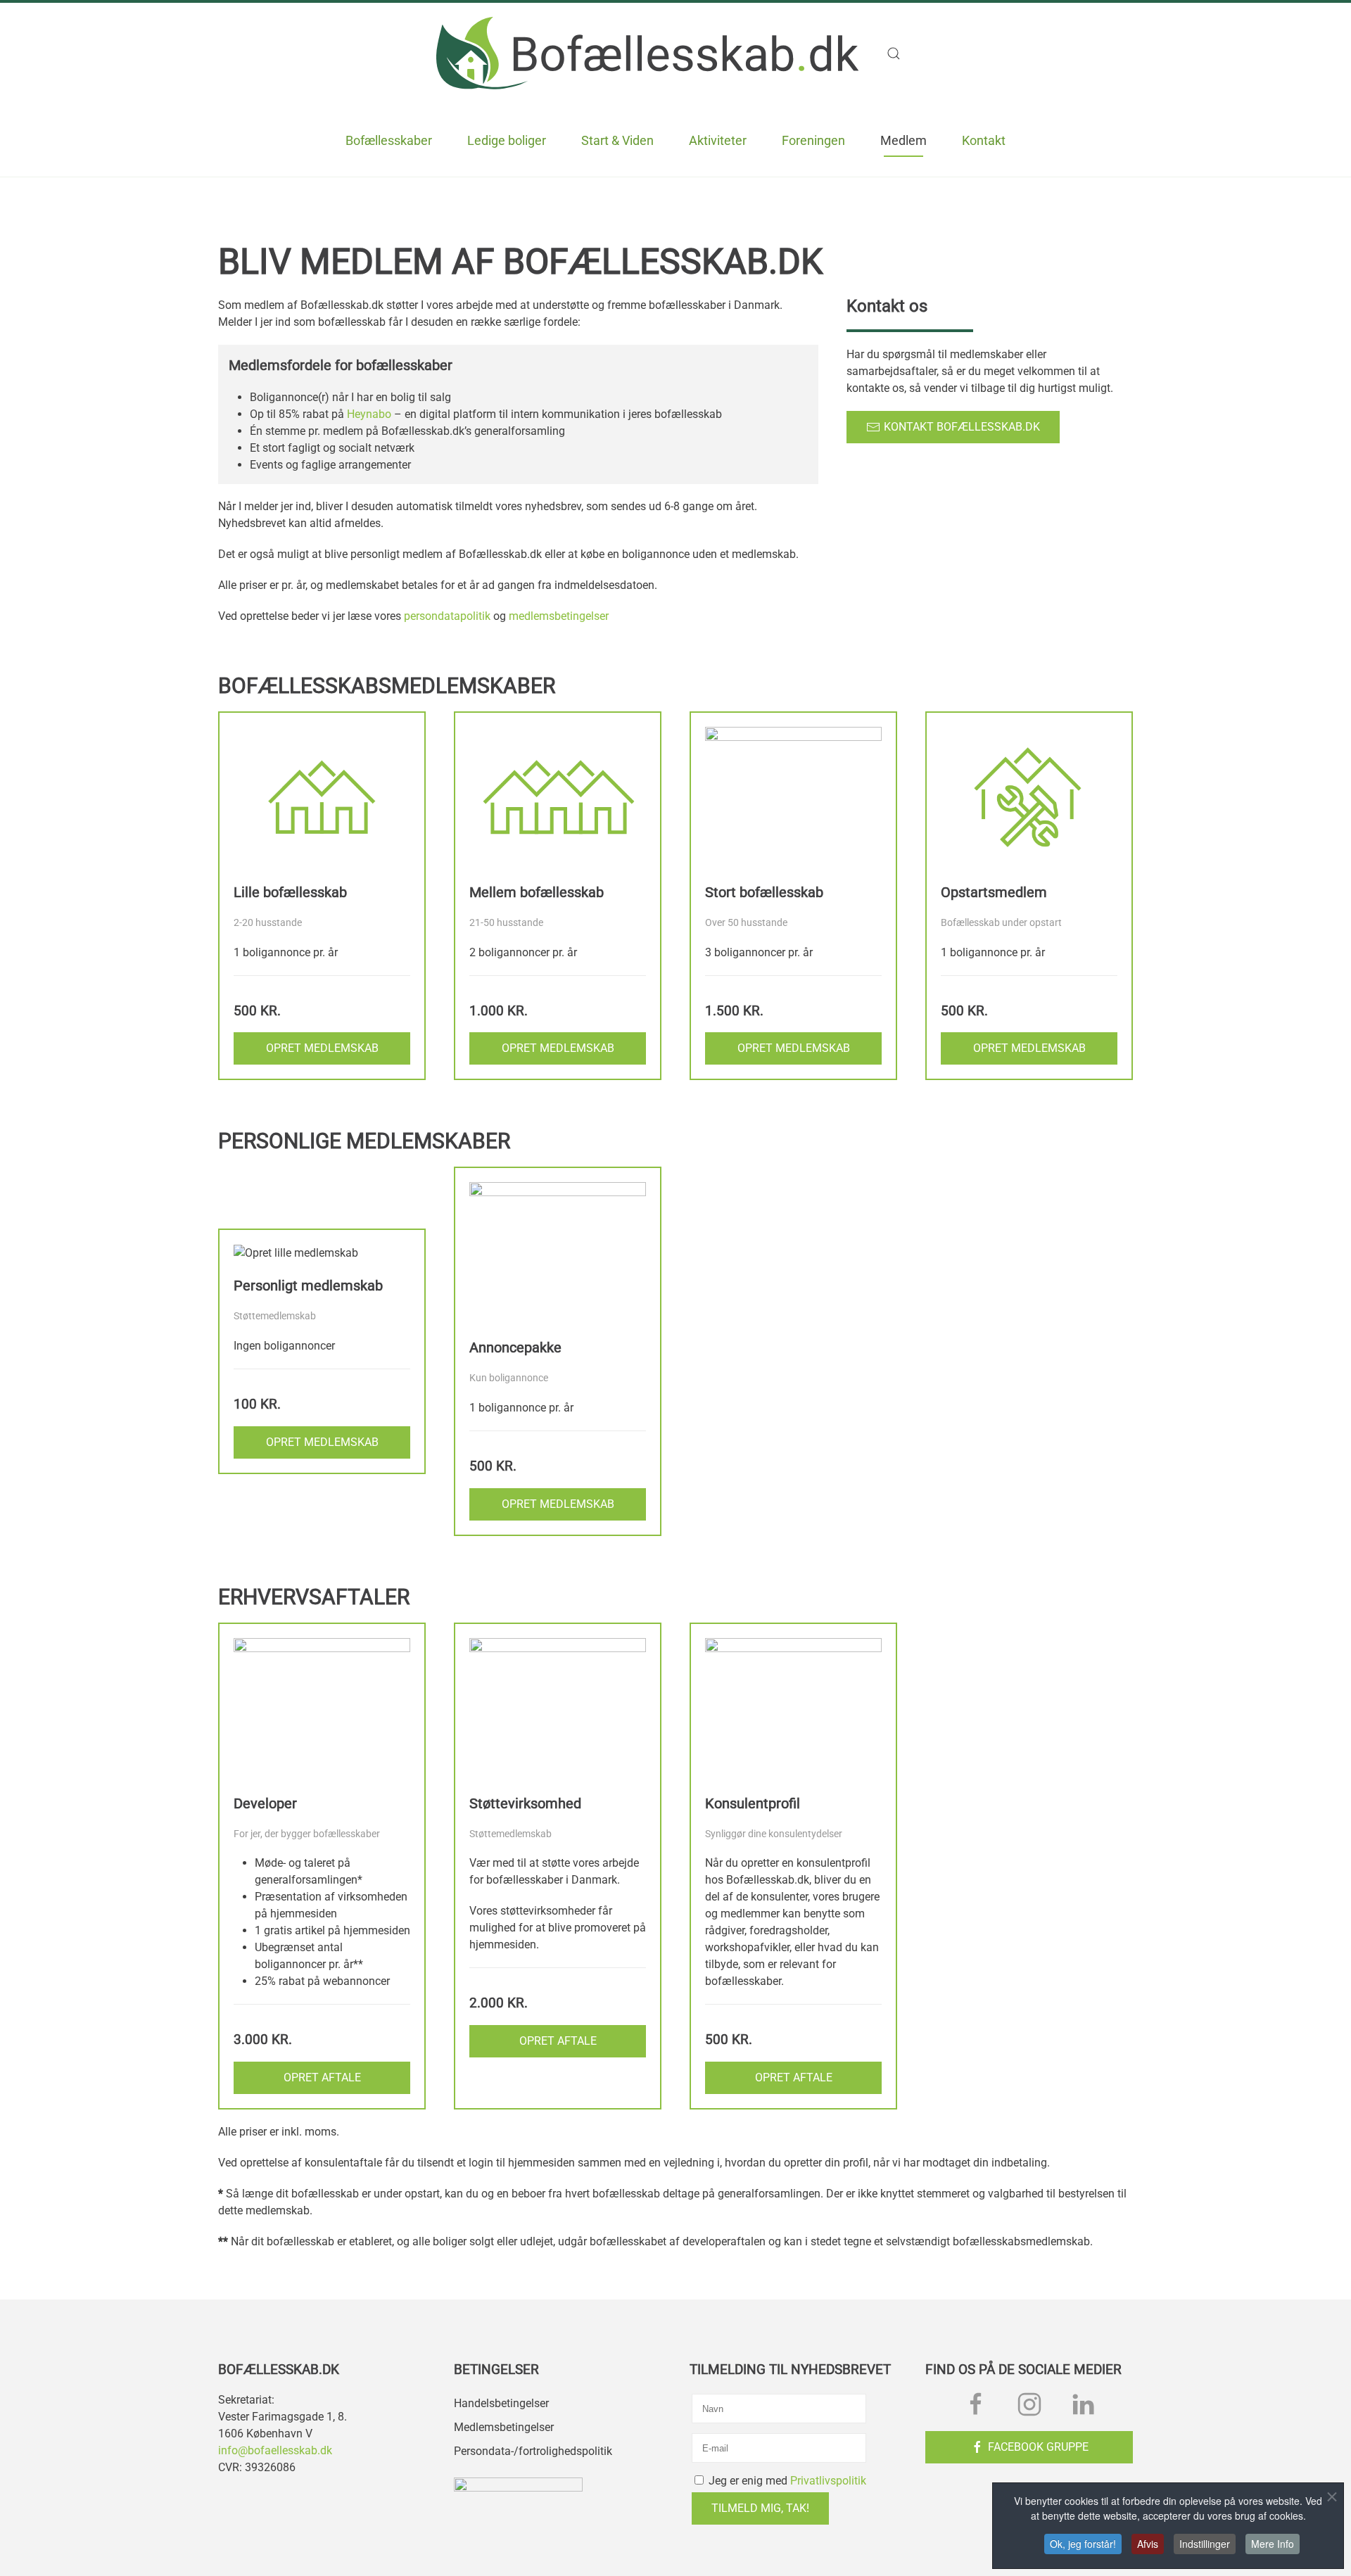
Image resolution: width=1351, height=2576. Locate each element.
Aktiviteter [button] (718, 140)
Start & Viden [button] (617, 140)
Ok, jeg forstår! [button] (1083, 2544)
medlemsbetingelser (559, 616)
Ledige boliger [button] (507, 140)
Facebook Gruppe (1038, 2447)
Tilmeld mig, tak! (760, 2508)
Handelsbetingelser (501, 2403)
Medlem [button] (903, 140)
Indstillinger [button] (1205, 2544)
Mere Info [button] (1273, 2544)
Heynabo (369, 414)
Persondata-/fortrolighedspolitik (533, 2451)
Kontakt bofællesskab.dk (962, 427)
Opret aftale (322, 2077)
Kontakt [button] (984, 140)
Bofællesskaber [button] (389, 140)
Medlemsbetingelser (504, 2427)
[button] (901, 53)
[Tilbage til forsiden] (647, 53)
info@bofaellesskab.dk (275, 2450)
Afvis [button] (1148, 2544)
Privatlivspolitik (828, 2481)
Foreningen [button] (813, 140)
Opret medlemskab (322, 1048)
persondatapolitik (447, 616)
